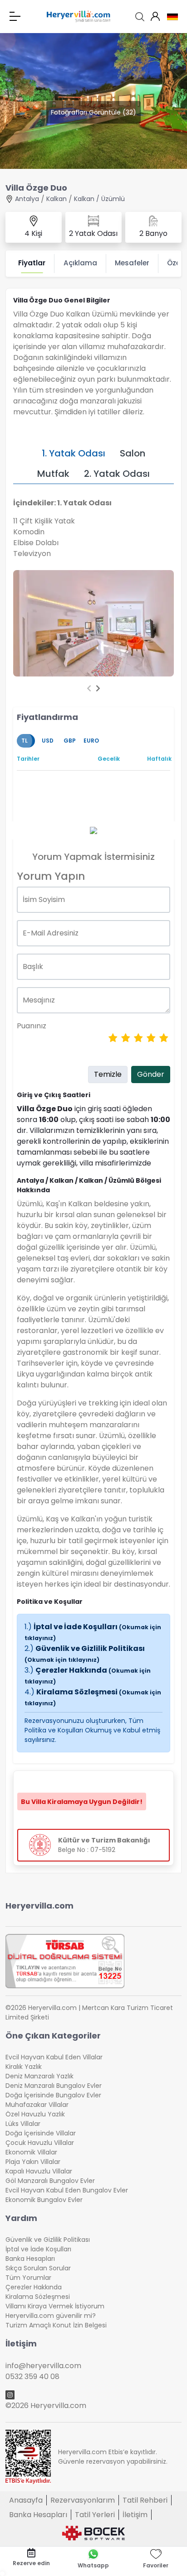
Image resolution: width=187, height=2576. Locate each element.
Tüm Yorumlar (28, 2278)
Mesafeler (132, 263)
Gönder (151, 1074)
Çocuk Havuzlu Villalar (40, 2143)
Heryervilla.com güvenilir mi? (51, 2316)
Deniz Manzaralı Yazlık (39, 2076)
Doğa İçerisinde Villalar (41, 2133)
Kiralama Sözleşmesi (38, 2297)
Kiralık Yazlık (24, 2067)
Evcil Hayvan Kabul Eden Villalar (54, 2057)
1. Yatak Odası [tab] (74, 453)
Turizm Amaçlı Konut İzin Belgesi (56, 2325)
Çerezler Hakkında (34, 2287)
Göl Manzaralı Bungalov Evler (50, 2181)
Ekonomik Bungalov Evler (44, 2200)
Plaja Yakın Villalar (33, 2162)
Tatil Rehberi (145, 2500)
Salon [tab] (133, 453)
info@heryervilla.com (43, 2366)
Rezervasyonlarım (83, 2500)
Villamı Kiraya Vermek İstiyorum (55, 2306)
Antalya (27, 199)
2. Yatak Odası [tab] (117, 474)
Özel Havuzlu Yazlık (35, 2114)
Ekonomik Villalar (31, 2152)
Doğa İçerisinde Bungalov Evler (53, 2095)
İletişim (135, 2515)
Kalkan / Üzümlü (99, 199)
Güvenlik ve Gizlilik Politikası (85, 1653)
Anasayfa (26, 2500)
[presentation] (89, 689)
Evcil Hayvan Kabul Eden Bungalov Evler (67, 2190)
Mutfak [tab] (53, 474)
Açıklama (80, 263)
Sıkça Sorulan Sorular (38, 2268)
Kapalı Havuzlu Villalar (39, 2171)
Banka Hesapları (30, 2259)
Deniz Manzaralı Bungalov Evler (54, 2086)
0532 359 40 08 (32, 2377)
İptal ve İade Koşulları (38, 2249)
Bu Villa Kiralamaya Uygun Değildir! (82, 1802)
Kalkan (57, 199)
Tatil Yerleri (95, 2515)
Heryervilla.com (39, 1906)
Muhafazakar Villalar (37, 2105)
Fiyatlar (32, 263)
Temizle (108, 1074)
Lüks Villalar (23, 2124)
